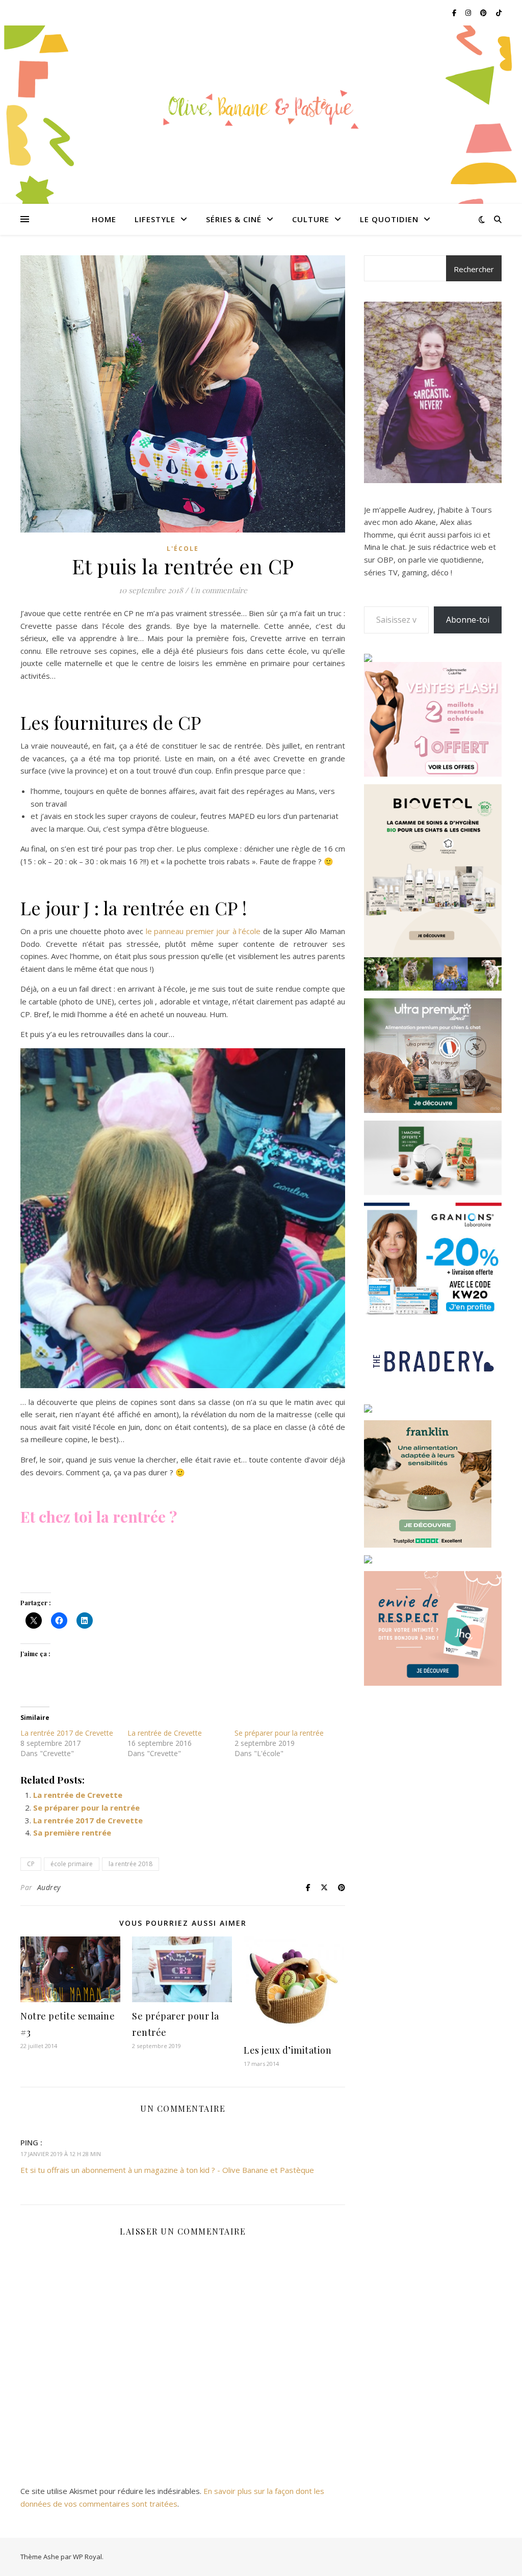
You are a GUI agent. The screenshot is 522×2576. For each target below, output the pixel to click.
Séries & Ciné (234, 219)
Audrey (49, 1887)
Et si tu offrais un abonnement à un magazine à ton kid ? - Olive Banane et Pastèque (167, 2170)
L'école (183, 549)
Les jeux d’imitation (288, 2050)
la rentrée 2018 (130, 1864)
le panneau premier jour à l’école (203, 931)
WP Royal (87, 2557)
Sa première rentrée (72, 1833)
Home (104, 219)
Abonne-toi (468, 620)
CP (31, 1864)
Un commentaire (219, 590)
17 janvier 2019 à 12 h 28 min (61, 2154)
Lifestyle (155, 219)
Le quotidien (389, 219)
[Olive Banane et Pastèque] (261, 109)
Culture (311, 219)
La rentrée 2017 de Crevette (67, 1733)
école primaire (72, 1864)
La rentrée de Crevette (165, 1733)
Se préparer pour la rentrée (279, 1733)
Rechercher (474, 269)
